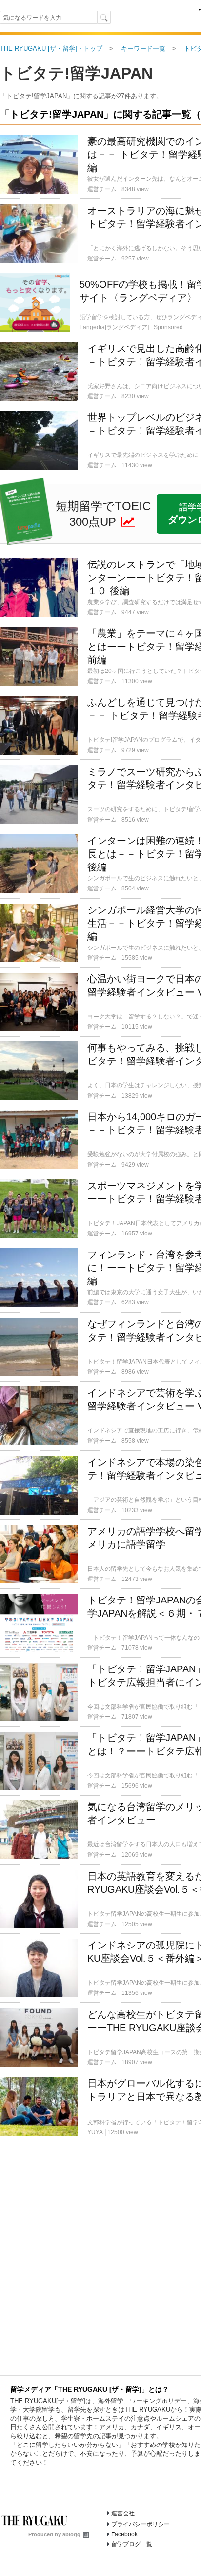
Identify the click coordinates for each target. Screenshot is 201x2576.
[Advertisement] (100, 209)
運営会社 (123, 2513)
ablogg (71, 2534)
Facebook (124, 2534)
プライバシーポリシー (141, 2524)
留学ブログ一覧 (132, 2544)
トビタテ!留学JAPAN (76, 73)
